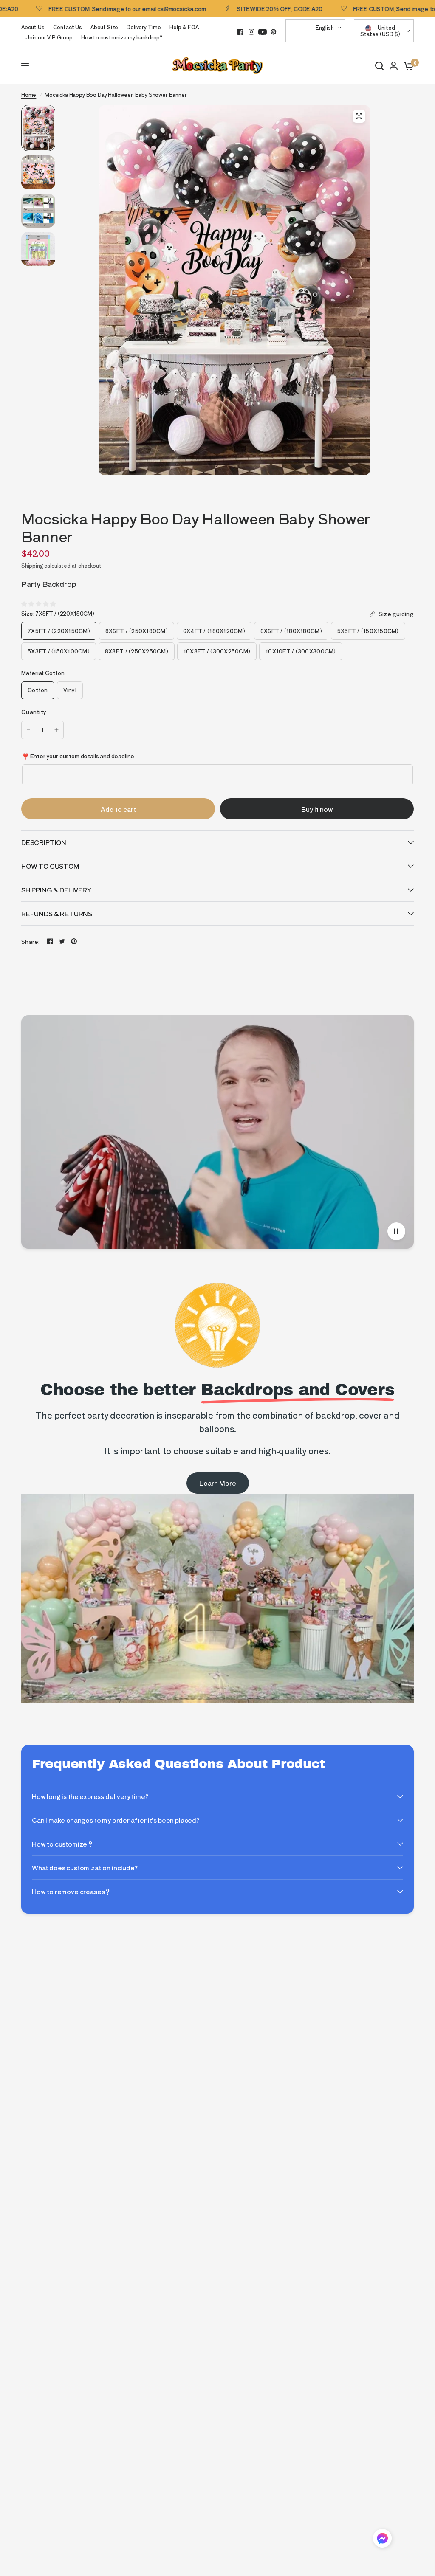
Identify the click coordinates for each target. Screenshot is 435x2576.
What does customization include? (85, 1868)
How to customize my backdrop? (122, 37)
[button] (382, 2540)
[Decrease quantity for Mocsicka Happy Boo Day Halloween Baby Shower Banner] (28, 730)
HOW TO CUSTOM (50, 866)
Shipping (32, 565)
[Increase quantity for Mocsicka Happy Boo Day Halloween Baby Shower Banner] (56, 730)
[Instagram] (251, 32)
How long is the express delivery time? (90, 1796)
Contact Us (68, 27)
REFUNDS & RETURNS (57, 914)
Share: (31, 942)
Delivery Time (144, 27)
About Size (104, 27)
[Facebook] (240, 32)
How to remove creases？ (71, 1891)
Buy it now (317, 809)
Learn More (218, 1483)
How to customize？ (63, 1844)
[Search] (379, 66)
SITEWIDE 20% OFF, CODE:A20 (226, 8)
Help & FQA (184, 27)
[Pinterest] (274, 32)
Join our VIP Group (49, 37)
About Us (33, 27)
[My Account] (394, 66)
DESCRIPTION (44, 842)
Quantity (34, 712)
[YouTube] (263, 32)
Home (29, 94)
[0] (407, 66)
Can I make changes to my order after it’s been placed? (116, 1820)
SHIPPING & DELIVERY (56, 890)
